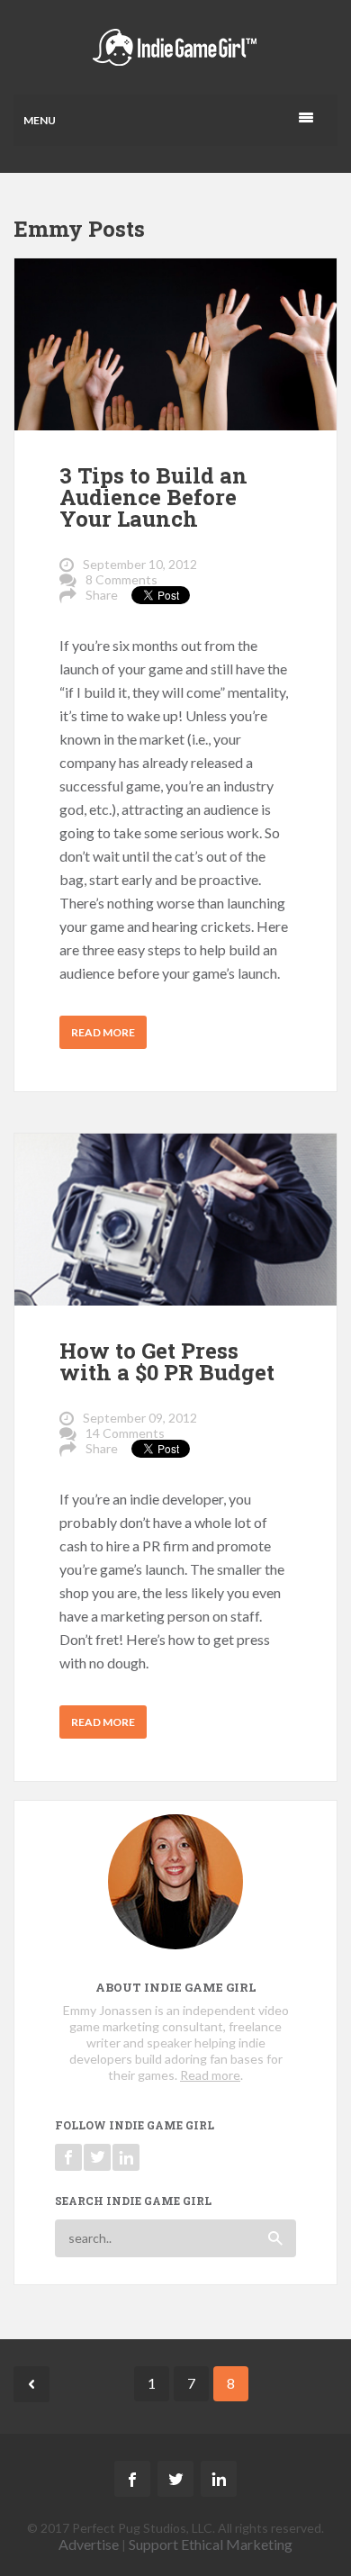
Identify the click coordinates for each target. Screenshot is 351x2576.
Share (102, 595)
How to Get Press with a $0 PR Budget (167, 1361)
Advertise (89, 2544)
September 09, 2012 (140, 1418)
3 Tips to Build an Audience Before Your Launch (153, 497)
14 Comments (125, 1433)
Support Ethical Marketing (211, 2544)
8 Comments (121, 579)
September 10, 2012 (140, 564)
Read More (103, 1032)
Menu (40, 120)
